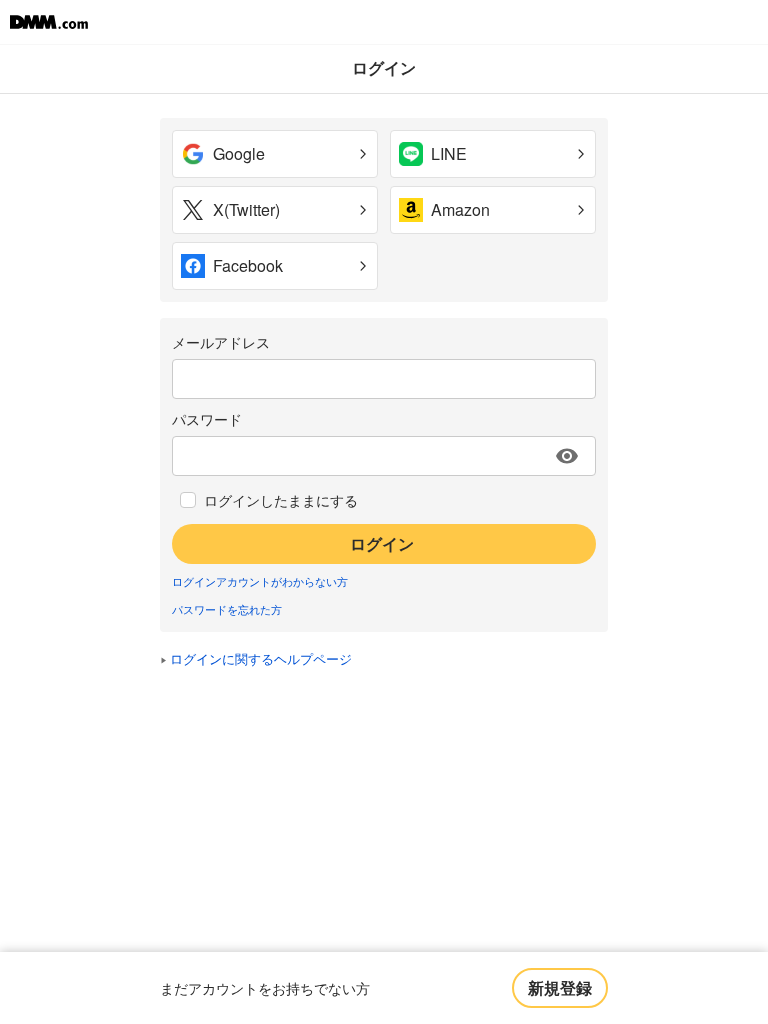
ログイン (382, 543)
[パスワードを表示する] (567, 456)
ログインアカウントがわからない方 (260, 581)
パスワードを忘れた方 (227, 609)
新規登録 (560, 987)
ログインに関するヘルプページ (261, 658)
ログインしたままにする (281, 500)
